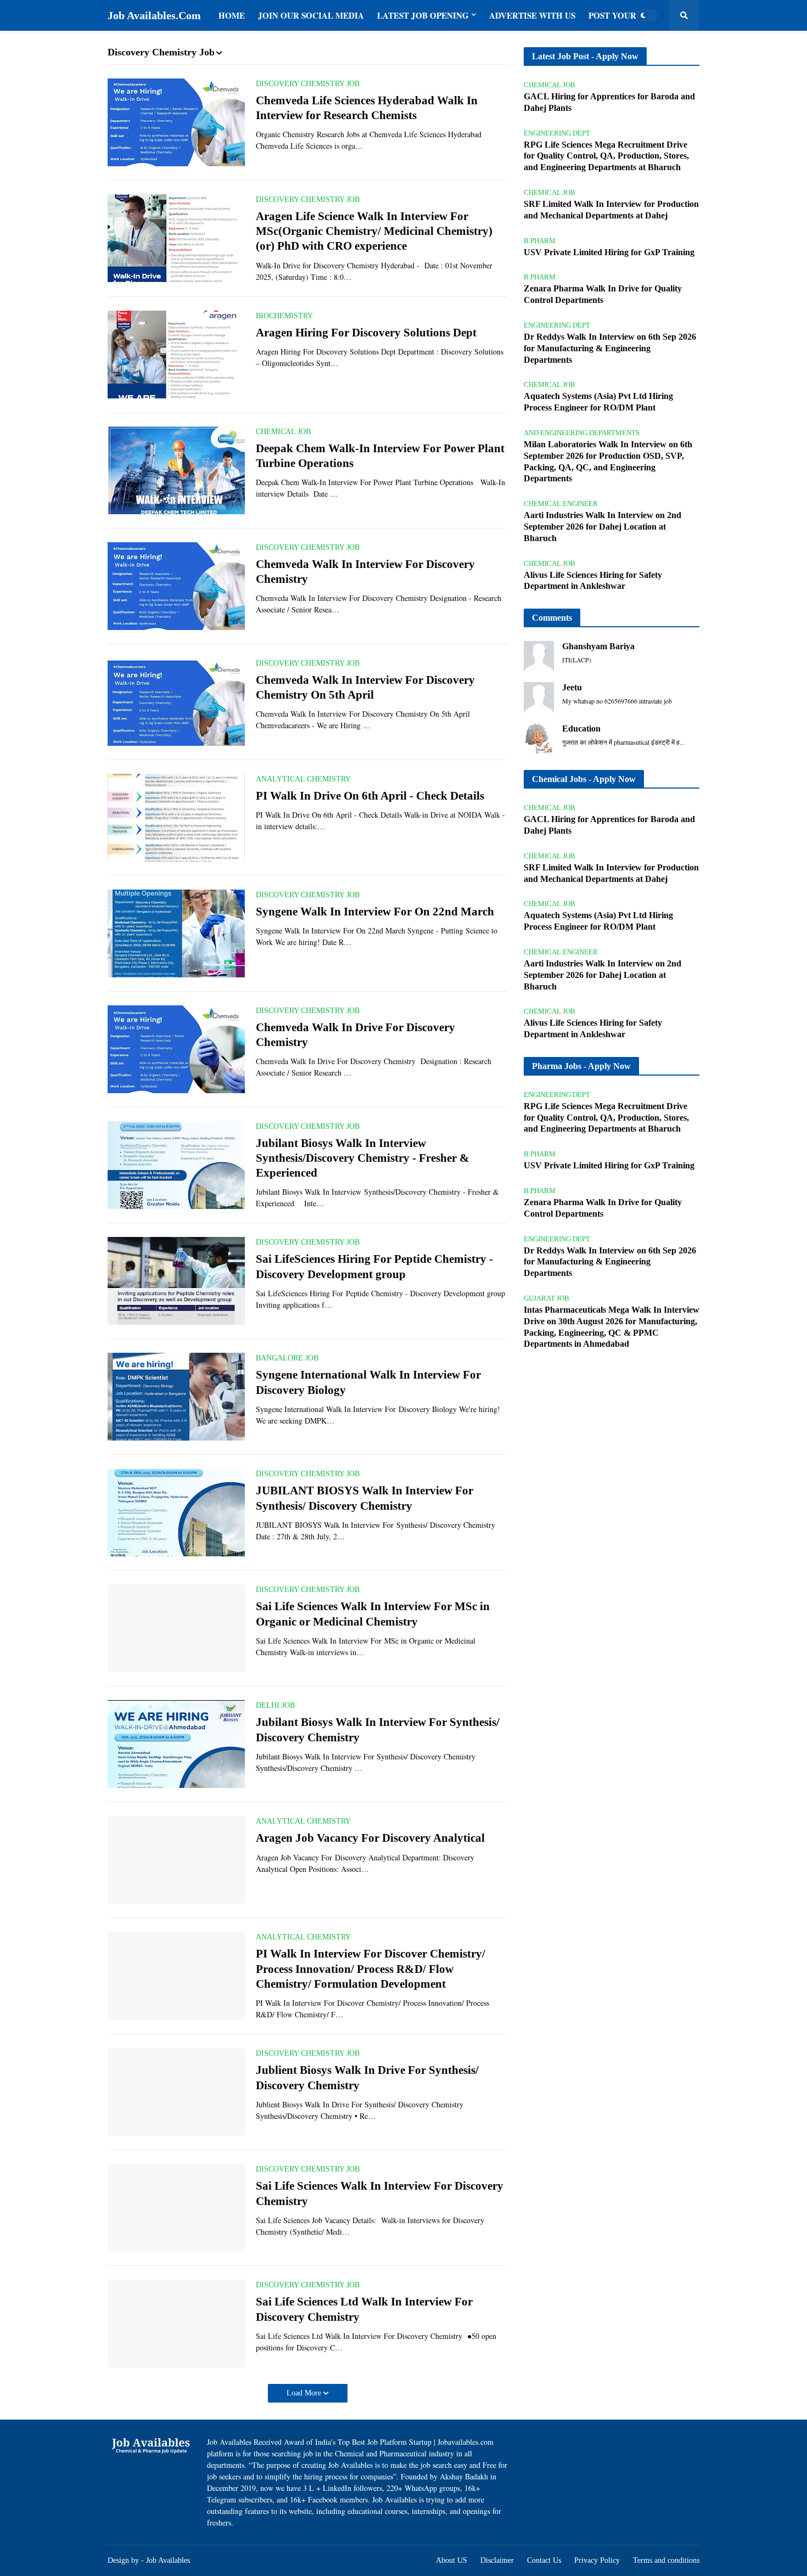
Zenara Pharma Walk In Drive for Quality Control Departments (603, 294)
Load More (305, 2393)
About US (452, 2560)
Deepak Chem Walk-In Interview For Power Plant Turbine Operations (380, 456)
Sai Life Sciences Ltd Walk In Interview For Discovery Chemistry (364, 2309)
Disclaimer (497, 2560)
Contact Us (544, 2560)
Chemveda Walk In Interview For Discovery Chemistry (365, 572)
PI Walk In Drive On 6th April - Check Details (370, 796)
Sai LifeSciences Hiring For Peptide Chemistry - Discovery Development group (374, 1266)
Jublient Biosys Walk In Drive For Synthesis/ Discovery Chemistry (367, 2077)
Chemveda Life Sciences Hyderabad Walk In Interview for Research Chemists (367, 108)
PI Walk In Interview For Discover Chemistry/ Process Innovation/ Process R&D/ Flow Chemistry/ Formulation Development (371, 1969)
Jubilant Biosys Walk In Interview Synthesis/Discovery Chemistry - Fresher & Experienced (363, 1158)
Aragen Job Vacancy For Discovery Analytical (370, 1838)
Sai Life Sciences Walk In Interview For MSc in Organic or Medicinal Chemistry (373, 1614)
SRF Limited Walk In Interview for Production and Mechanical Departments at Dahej (611, 210)
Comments (552, 618)
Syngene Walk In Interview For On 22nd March (375, 912)
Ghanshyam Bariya (598, 646)
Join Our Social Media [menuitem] (311, 15)
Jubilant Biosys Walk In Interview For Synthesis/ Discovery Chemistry (378, 1729)
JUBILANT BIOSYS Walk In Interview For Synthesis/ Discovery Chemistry (365, 1498)
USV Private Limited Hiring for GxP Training (609, 252)
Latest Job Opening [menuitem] (423, 15)
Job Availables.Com (154, 15)
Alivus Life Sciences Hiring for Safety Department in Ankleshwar (593, 581)
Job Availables (168, 2560)
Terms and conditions (666, 2560)
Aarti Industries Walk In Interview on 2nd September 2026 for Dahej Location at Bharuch (603, 527)
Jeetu (572, 687)
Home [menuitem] (232, 15)
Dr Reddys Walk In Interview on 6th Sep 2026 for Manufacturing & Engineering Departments (610, 348)
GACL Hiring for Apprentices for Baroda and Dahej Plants (609, 102)
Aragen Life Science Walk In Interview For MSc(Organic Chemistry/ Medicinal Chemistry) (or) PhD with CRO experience (374, 231)
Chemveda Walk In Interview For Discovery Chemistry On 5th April (365, 687)
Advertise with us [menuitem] (532, 15)
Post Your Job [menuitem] (622, 15)
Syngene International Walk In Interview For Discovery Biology (368, 1382)
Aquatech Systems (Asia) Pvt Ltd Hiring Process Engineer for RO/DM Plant (598, 402)
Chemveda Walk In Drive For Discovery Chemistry (355, 1035)
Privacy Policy (597, 2560)
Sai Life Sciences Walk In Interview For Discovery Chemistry (380, 2193)
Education (581, 729)
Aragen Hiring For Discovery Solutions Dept (366, 333)
